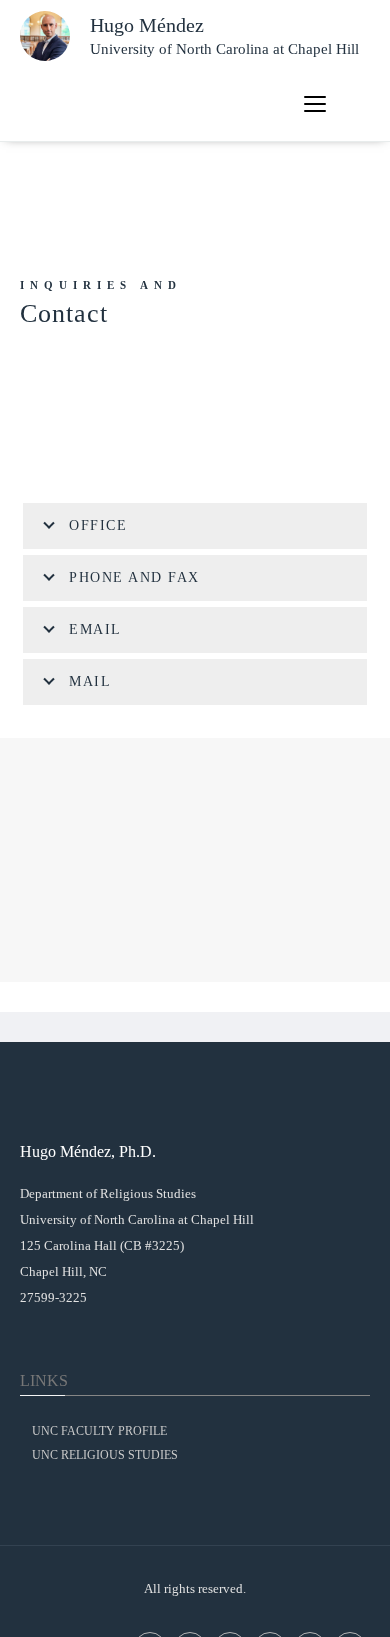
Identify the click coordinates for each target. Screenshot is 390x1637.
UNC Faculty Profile (99, 1431)
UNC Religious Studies (105, 1455)
